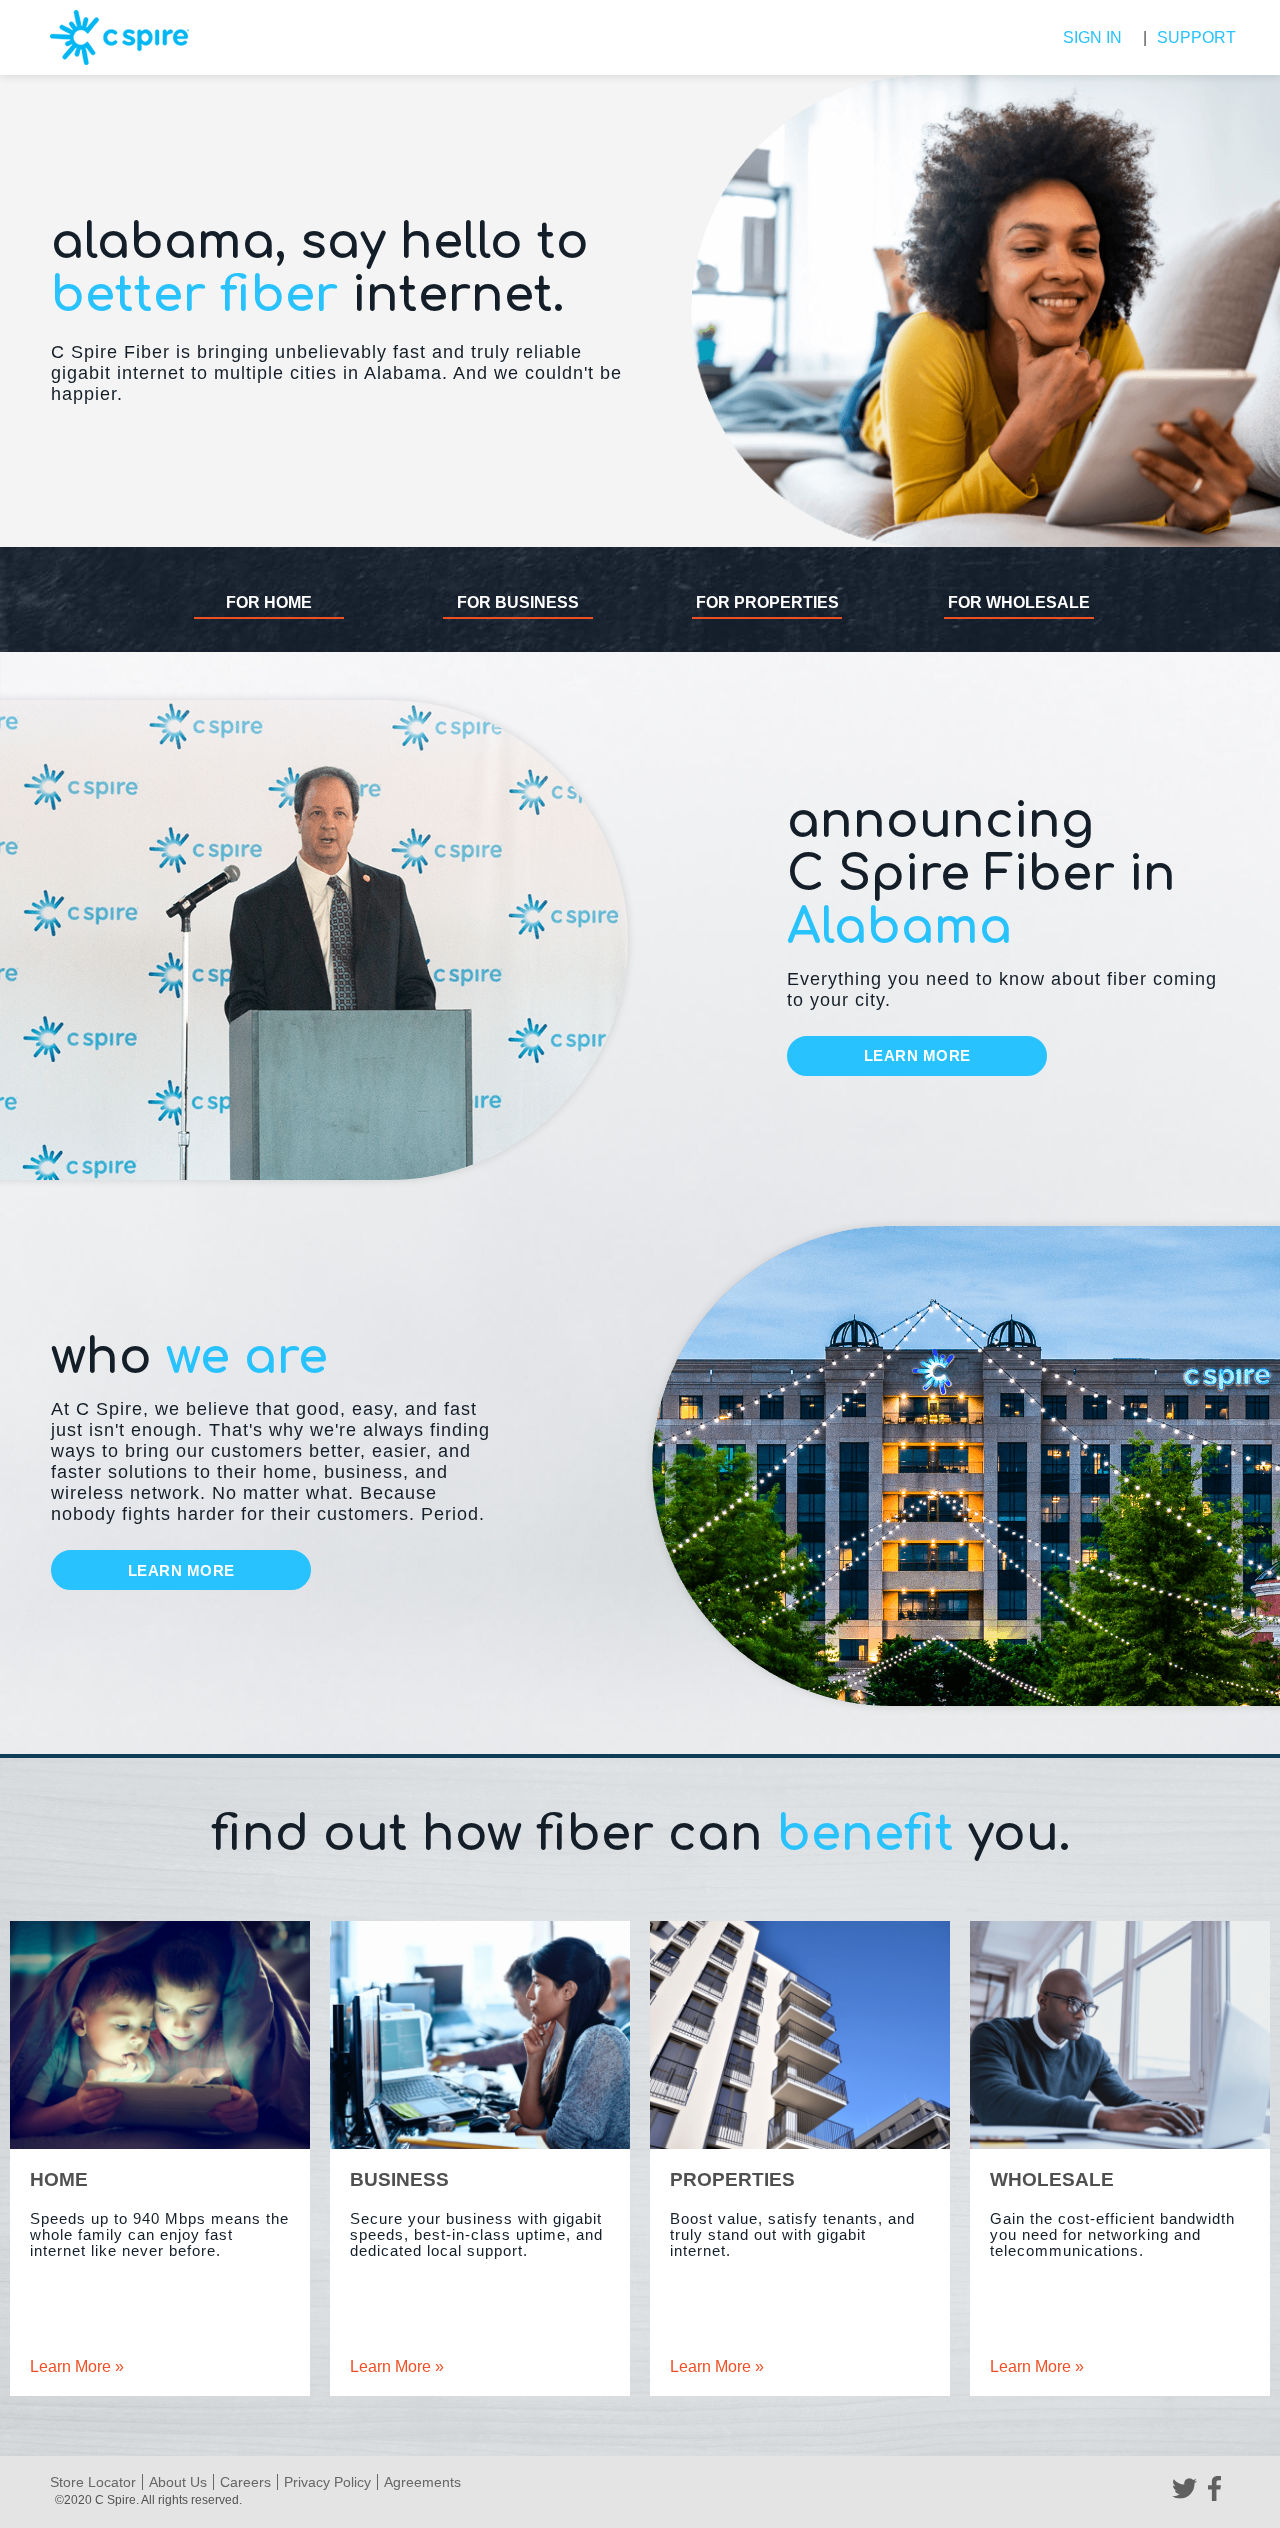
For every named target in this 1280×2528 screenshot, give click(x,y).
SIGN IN (1092, 37)
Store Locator (93, 2482)
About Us (178, 2482)
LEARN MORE (917, 1055)
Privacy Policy (327, 2482)
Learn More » (77, 2366)
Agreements (422, 2482)
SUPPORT (1190, 37)
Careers (245, 2482)
